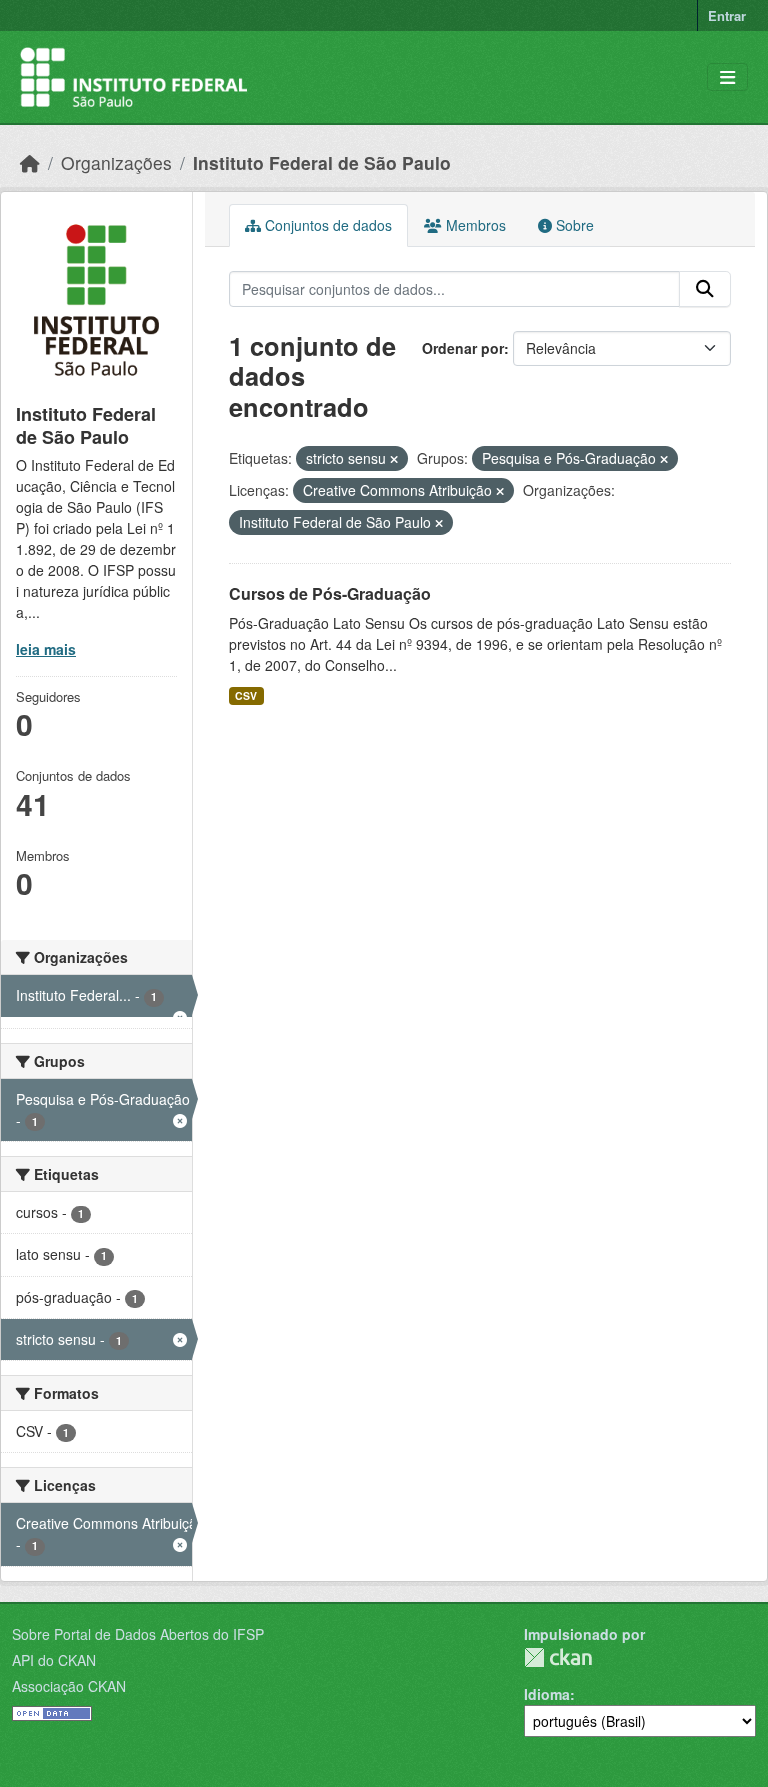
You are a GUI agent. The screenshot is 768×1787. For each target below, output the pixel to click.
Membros (474, 225)
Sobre (573, 225)
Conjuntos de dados (326, 225)
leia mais (46, 649)
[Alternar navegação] (727, 77)
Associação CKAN (69, 1686)
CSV (246, 695)
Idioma (547, 1694)
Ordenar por (463, 348)
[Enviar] (705, 289)
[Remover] (394, 459)
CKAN (558, 1657)
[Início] (30, 162)
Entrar (727, 15)
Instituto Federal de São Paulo (322, 162)
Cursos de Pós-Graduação (330, 593)
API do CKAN (54, 1660)
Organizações (116, 162)
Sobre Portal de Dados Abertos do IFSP (138, 1634)
